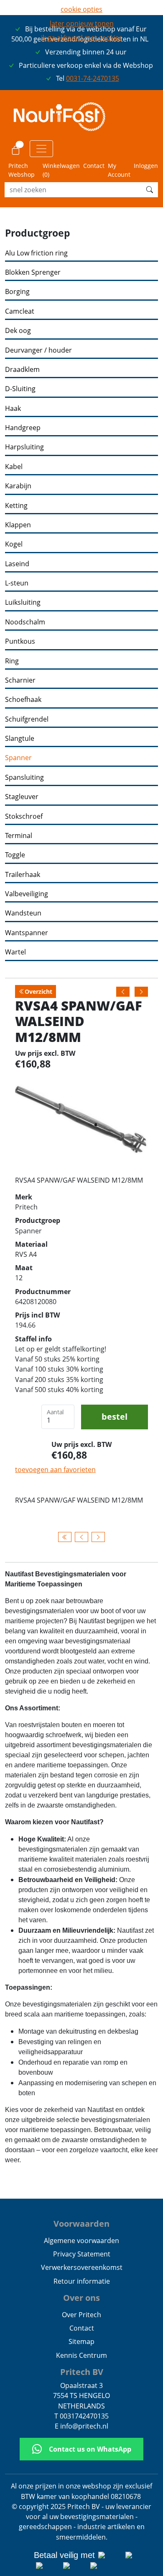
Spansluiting (24, 777)
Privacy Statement (82, 2254)
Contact (94, 166)
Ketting (16, 506)
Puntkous (20, 641)
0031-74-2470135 (93, 78)
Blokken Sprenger (33, 272)
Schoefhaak (23, 700)
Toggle (15, 855)
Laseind (17, 564)
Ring (12, 661)
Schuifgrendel (27, 719)
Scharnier (20, 680)
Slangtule (20, 739)
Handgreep (23, 428)
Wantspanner (27, 933)
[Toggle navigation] (41, 149)
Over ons (81, 2298)
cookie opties (81, 9)
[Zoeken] (150, 190)
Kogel (14, 544)
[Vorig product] (81, 1537)
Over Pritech (81, 2315)
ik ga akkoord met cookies (82, 38)
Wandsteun (23, 913)
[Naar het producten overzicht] (65, 1537)
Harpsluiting (24, 447)
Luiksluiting (23, 602)
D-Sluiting (20, 389)
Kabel (14, 467)
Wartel (15, 952)
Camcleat (20, 311)
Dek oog (18, 331)
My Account (119, 170)
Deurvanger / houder (38, 350)
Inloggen (146, 166)
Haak (13, 409)
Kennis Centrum (81, 2355)
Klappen (18, 525)
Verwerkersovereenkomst (82, 2267)
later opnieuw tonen (82, 23)
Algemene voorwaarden (81, 2241)
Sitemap (81, 2341)
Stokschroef (24, 816)
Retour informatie (82, 2281)
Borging (17, 292)
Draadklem (22, 370)
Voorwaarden (81, 2224)
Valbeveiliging (27, 894)
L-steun (17, 583)
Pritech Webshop (22, 170)
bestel (115, 1417)
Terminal (19, 836)
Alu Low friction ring (36, 253)
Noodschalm (25, 622)
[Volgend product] (98, 1537)
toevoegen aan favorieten (55, 1470)
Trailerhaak (23, 875)
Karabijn (18, 486)
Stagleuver (22, 797)
